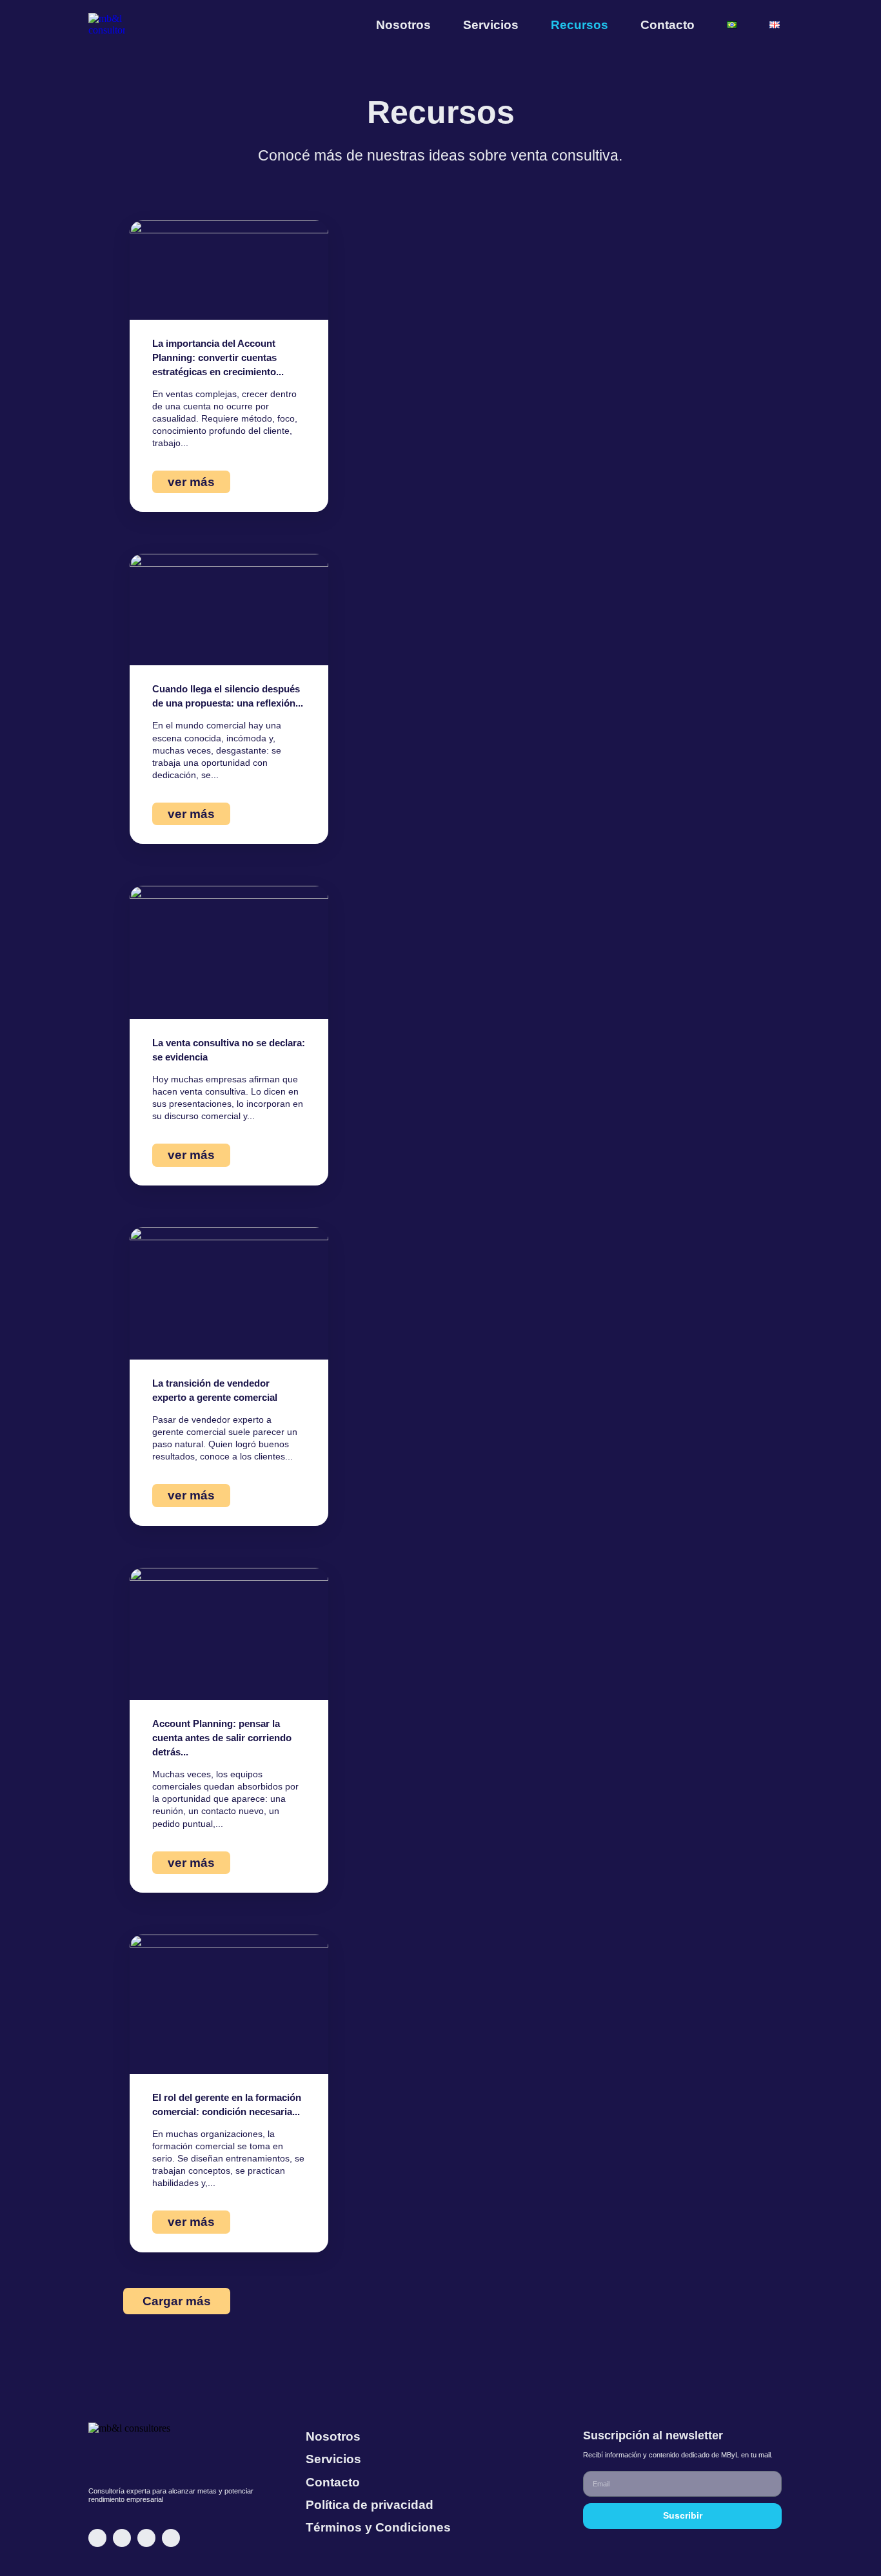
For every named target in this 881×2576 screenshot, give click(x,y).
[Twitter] (146, 2538)
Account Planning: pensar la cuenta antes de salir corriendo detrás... (222, 1738)
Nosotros (403, 25)
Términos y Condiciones (378, 2527)
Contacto (668, 25)
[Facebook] (171, 2538)
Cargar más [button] (177, 2301)
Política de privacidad (370, 2505)
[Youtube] (122, 2538)
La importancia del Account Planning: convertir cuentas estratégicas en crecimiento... (218, 357)
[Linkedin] (97, 2538)
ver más (191, 482)
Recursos (579, 25)
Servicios (491, 25)
